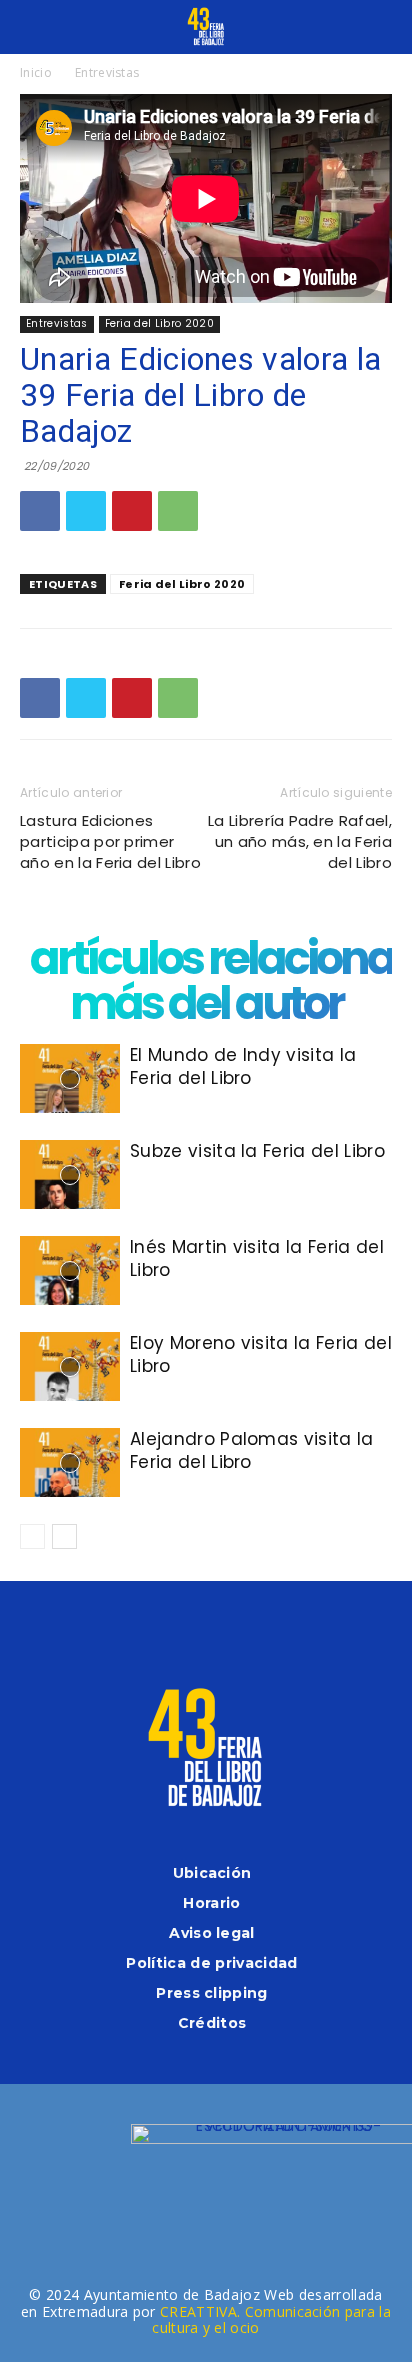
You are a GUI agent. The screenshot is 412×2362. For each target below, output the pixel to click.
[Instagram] (179, 1627)
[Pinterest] (132, 511)
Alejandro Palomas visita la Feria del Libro (252, 1450)
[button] (34, 27)
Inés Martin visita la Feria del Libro (257, 1258)
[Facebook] (40, 511)
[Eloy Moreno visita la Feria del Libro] (70, 1366)
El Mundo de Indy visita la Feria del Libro (243, 1066)
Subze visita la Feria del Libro (257, 1151)
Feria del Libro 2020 (159, 323)
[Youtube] (285, 1627)
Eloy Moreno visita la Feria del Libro (261, 1354)
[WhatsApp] (178, 511)
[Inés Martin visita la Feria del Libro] (70, 1270)
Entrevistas (107, 72)
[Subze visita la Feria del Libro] (70, 1174)
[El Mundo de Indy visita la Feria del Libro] (70, 1078)
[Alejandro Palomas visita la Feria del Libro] (70, 1462)
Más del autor (206, 1003)
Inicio (36, 72)
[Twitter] (86, 511)
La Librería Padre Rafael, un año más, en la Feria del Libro (300, 841)
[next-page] (64, 1536)
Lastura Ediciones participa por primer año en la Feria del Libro (110, 841)
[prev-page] (32, 1536)
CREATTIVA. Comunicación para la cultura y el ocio (271, 2320)
